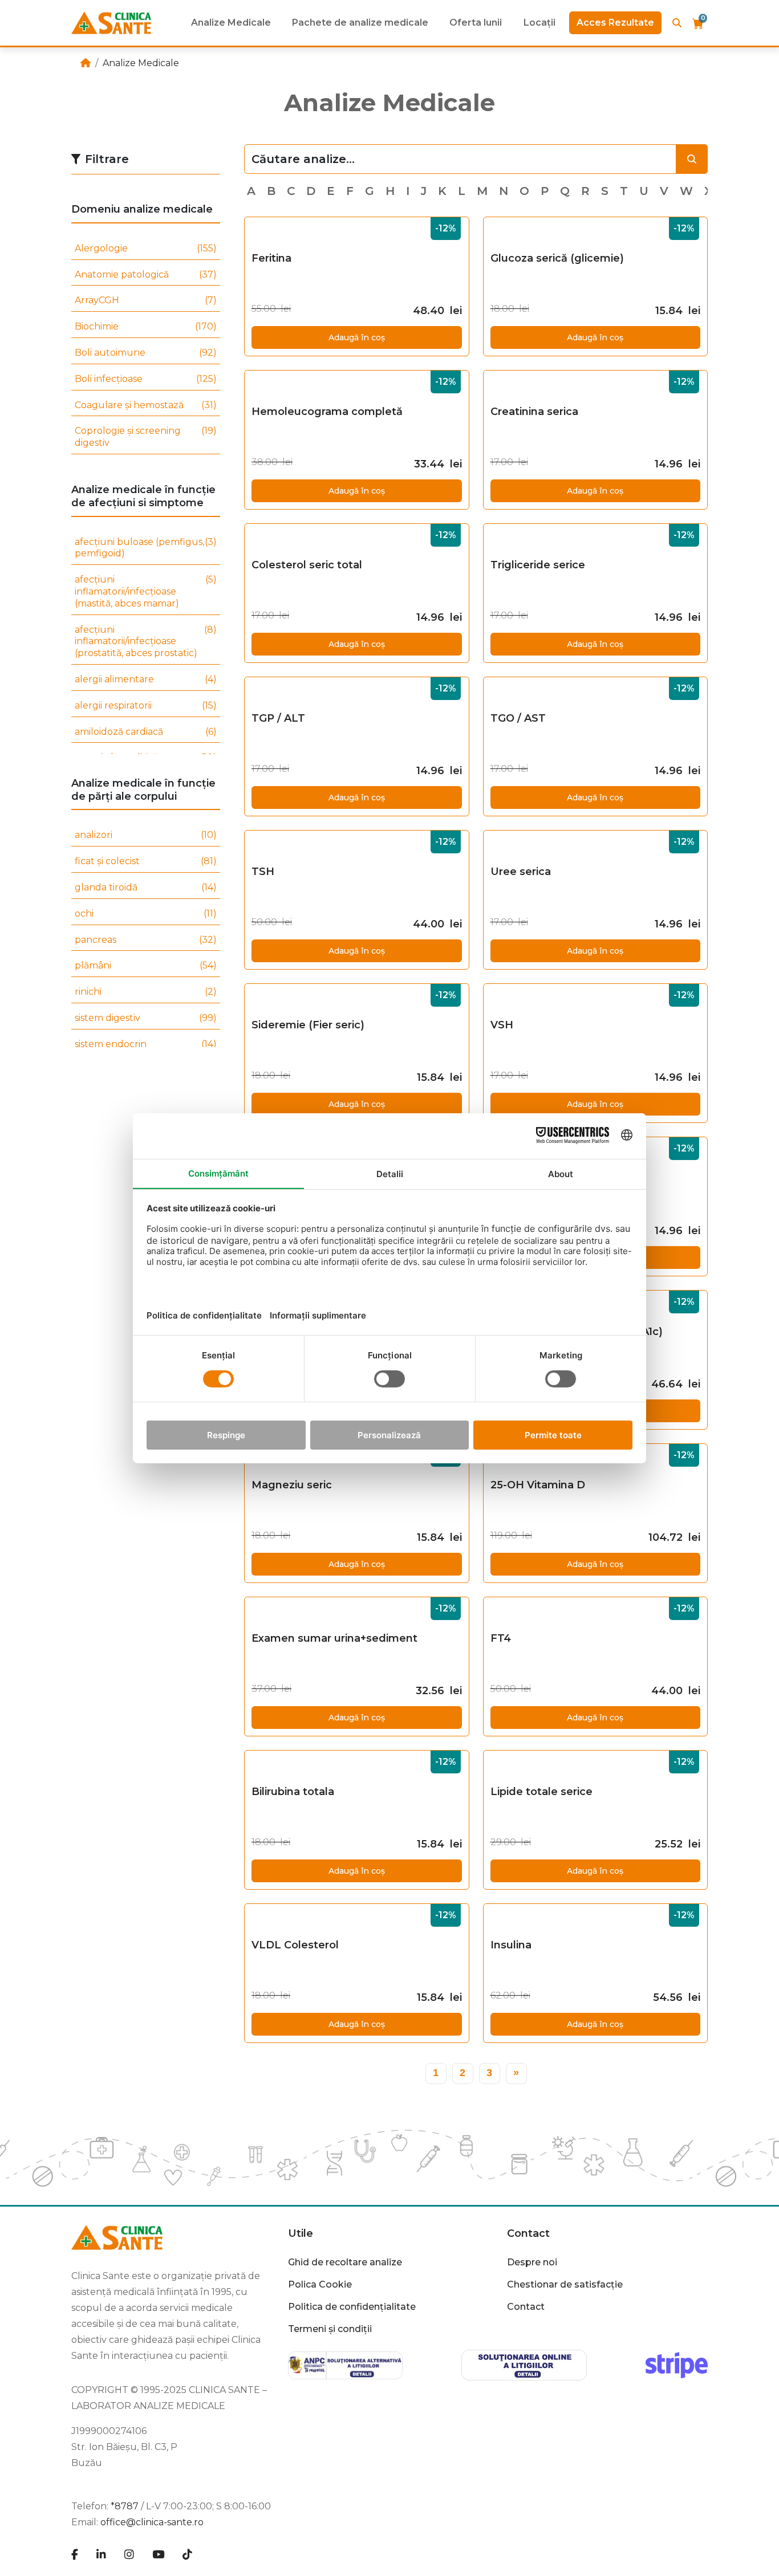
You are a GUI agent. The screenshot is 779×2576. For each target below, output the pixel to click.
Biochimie (146, 326)
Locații (539, 23)
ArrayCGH (146, 300)
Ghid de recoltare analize (345, 2262)
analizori (146, 835)
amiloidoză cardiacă (146, 732)
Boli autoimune (146, 353)
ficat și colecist (146, 861)
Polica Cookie (320, 2284)
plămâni (146, 965)
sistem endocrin (146, 1044)
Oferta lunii (476, 23)
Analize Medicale (231, 23)
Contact (526, 2307)
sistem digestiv (146, 1018)
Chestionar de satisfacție (565, 2284)
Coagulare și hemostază (146, 405)
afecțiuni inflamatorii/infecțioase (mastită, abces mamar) (146, 591)
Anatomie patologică (146, 274)
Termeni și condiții (330, 2329)
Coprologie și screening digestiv (146, 437)
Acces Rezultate (615, 23)
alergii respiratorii (146, 705)
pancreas (146, 940)
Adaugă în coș (357, 337)
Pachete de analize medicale (360, 23)
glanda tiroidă (146, 887)
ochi (146, 913)
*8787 (125, 2506)
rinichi (146, 992)
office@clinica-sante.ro (152, 2522)
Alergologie (146, 248)
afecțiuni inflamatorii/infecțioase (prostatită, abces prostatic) (146, 642)
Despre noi (532, 2262)
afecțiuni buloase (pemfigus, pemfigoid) (146, 548)
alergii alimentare (146, 679)
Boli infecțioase (146, 379)
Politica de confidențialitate (352, 2307)
